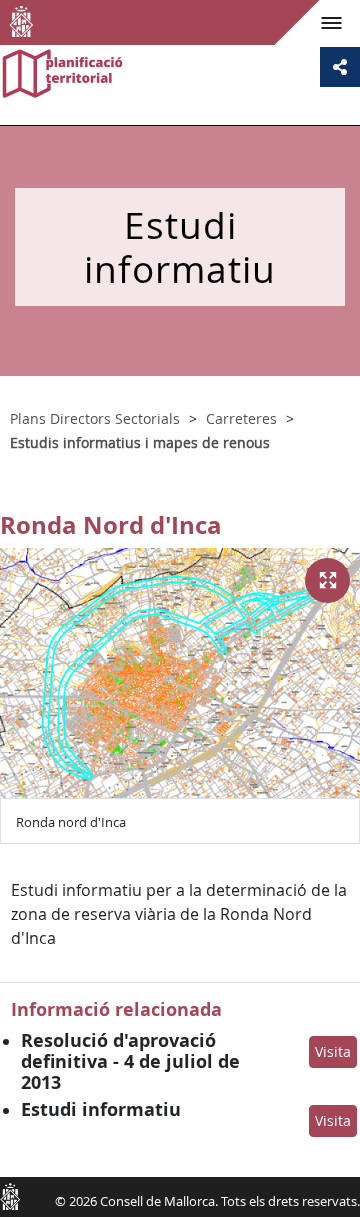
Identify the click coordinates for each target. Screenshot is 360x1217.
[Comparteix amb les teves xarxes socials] (340, 67)
